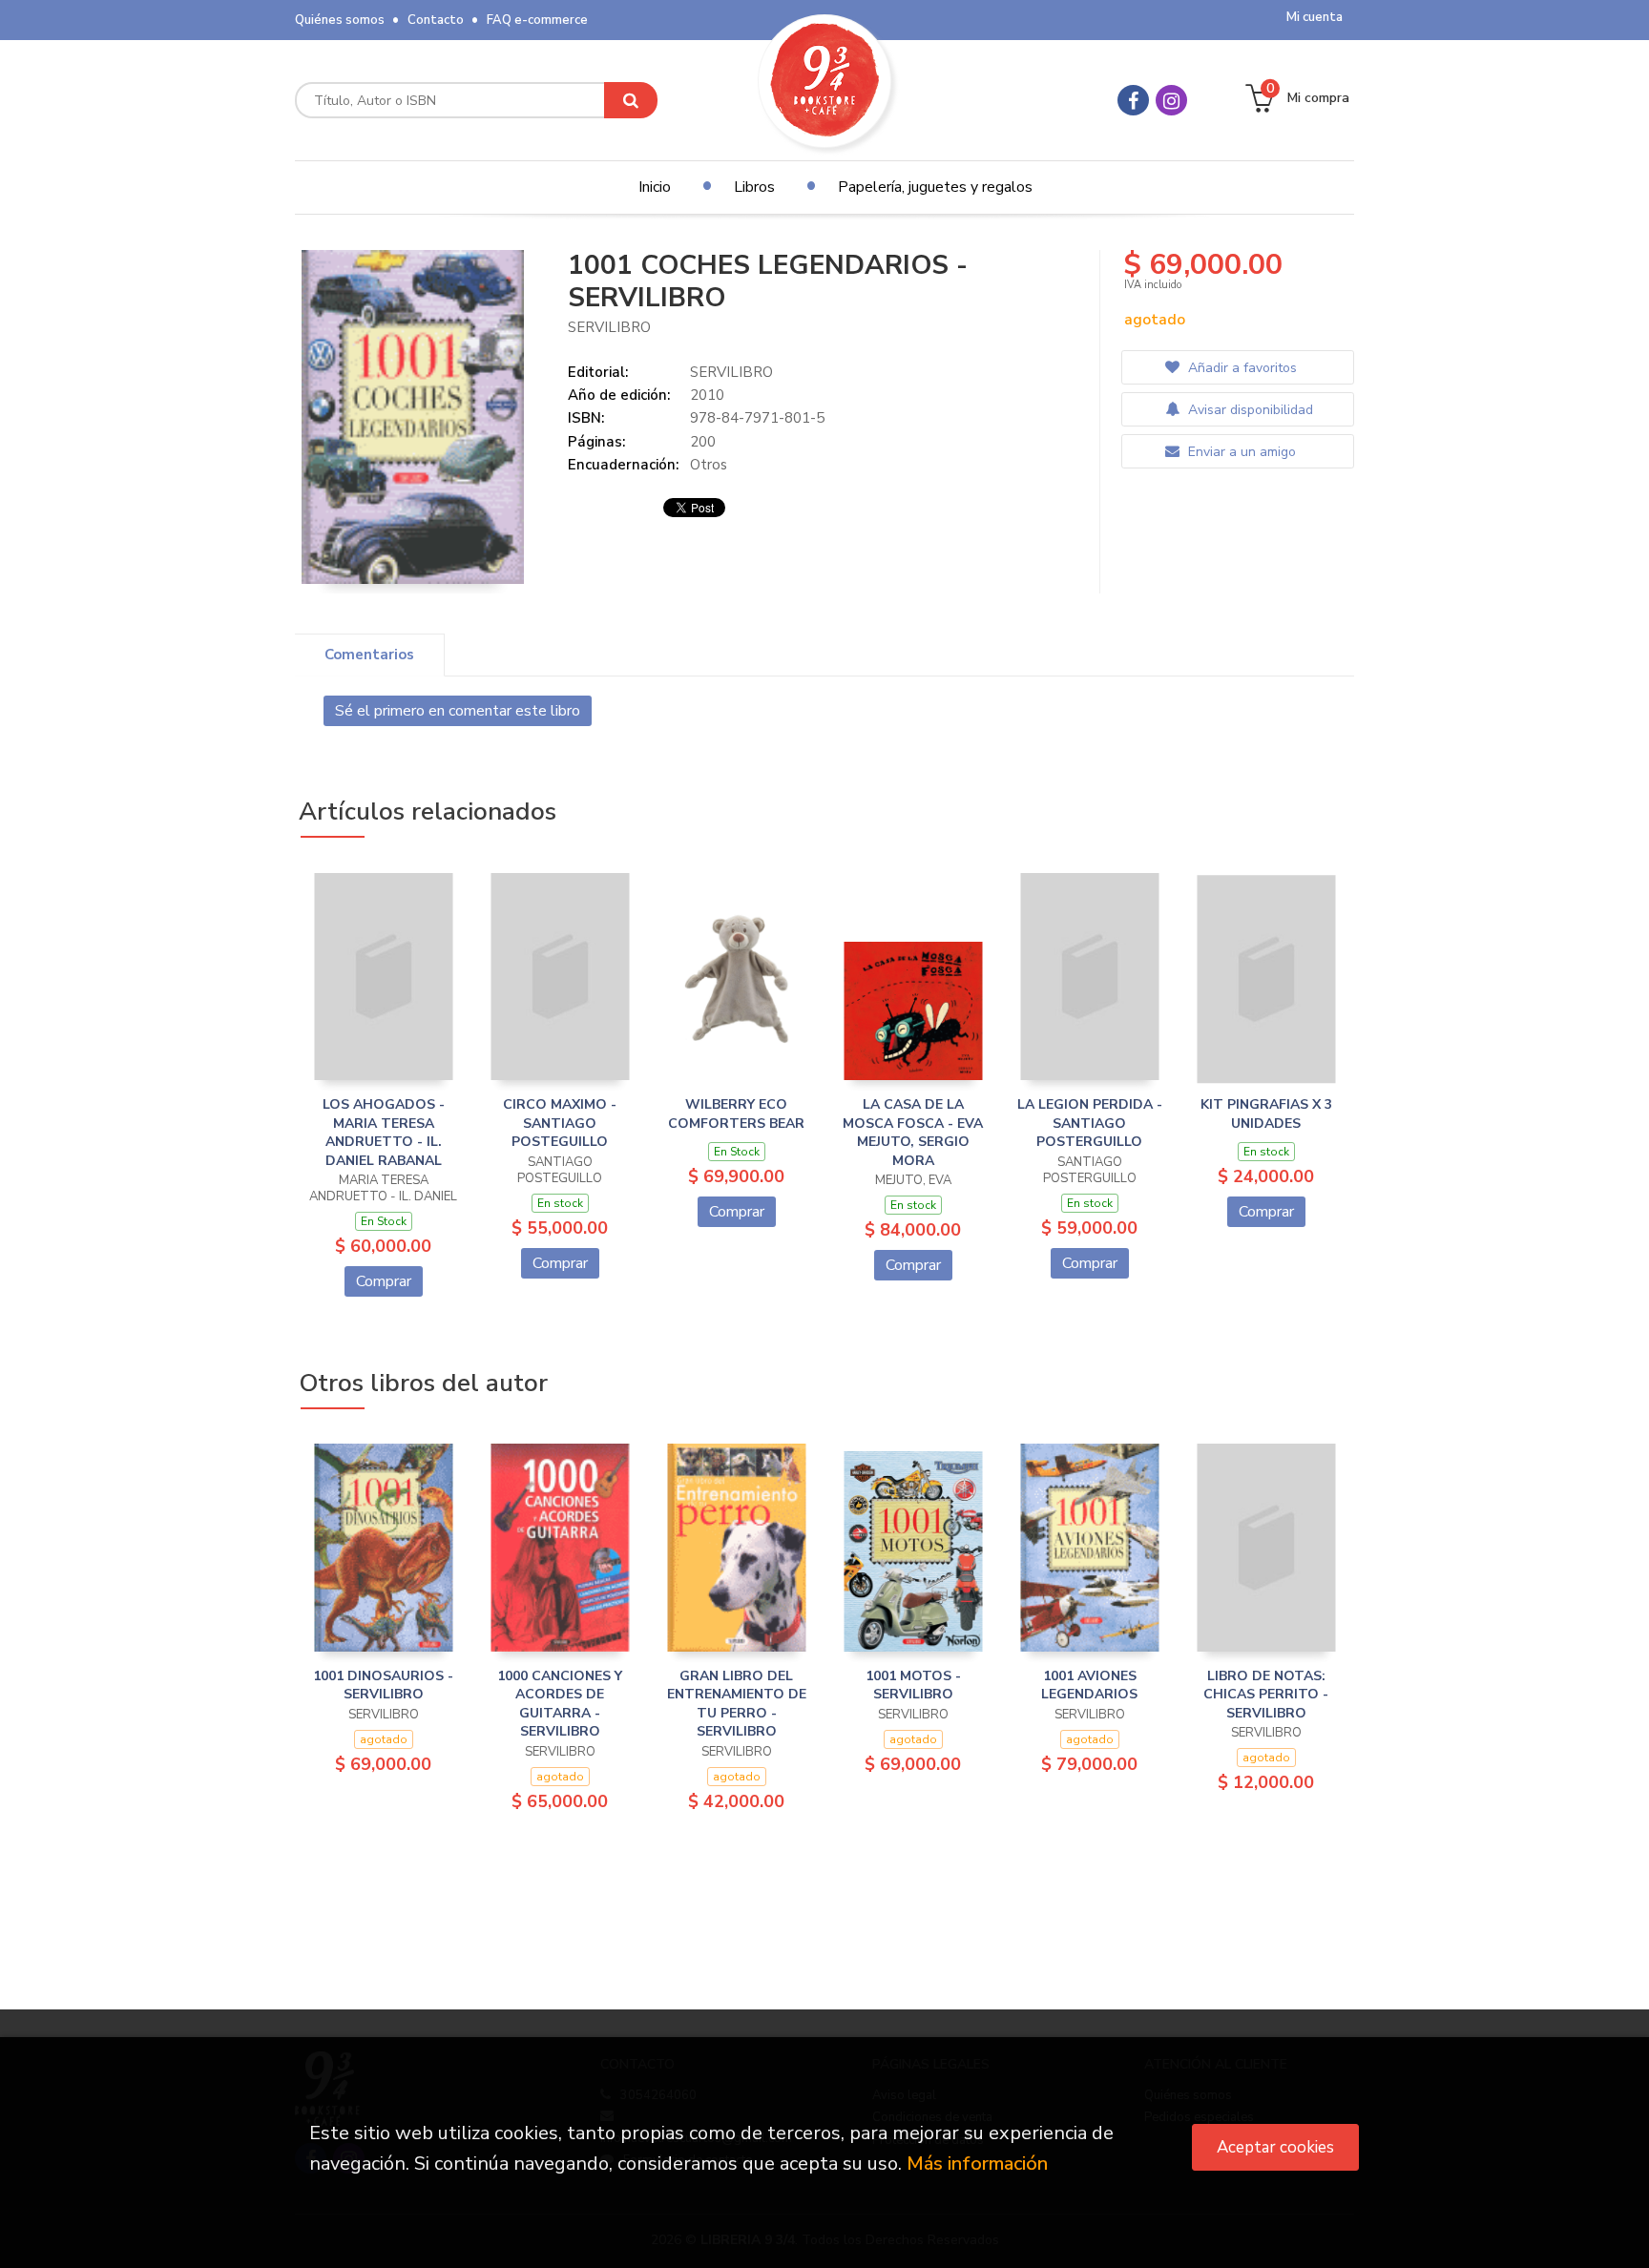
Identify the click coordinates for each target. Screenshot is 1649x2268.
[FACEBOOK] (1133, 100)
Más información (977, 2164)
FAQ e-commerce (537, 20)
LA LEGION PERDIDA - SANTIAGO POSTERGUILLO (1090, 1123)
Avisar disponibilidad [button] (1249, 410)
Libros (754, 187)
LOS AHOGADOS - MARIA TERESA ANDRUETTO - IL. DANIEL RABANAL (384, 1133)
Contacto (436, 20)
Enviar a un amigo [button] (1240, 452)
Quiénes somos (340, 20)
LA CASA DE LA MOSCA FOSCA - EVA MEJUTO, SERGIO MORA (913, 1133)
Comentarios (369, 655)
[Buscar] (631, 100)
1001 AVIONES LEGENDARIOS (1089, 1685)
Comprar (384, 1281)
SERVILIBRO (609, 327)
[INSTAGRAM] (1171, 100)
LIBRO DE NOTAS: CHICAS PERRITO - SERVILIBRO (1266, 1695)
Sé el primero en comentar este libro (458, 711)
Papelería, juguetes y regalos (935, 187)
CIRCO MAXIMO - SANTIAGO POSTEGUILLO (560, 1123)
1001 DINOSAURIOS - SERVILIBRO (383, 1685)
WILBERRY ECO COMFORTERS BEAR (736, 1114)
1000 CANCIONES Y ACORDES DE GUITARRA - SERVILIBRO (560, 1704)
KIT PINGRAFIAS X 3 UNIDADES (1266, 1114)
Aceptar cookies (1275, 2147)
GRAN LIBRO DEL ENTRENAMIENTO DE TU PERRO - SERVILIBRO (737, 1704)
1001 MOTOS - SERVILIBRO (913, 1685)
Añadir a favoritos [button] (1241, 368)
